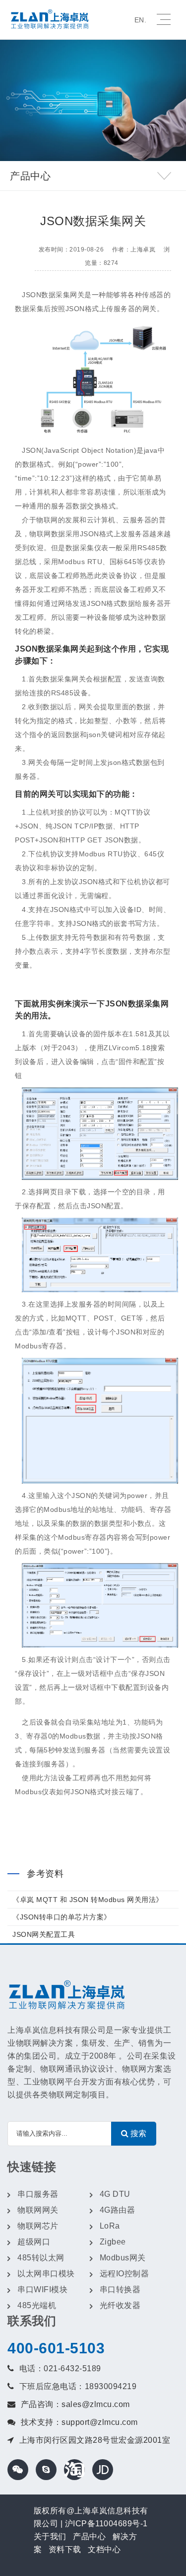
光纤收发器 (120, 2305)
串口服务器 (38, 2194)
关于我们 (50, 2536)
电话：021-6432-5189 (60, 2368)
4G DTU (115, 2194)
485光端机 (37, 2305)
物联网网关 (38, 2210)
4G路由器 (118, 2210)
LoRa (110, 2226)
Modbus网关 (123, 2258)
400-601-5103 (56, 2348)
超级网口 (34, 2242)
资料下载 (65, 2549)
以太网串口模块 (46, 2274)
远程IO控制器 (124, 2274)
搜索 (137, 2133)
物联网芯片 (38, 2226)
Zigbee (113, 2242)
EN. (141, 20)
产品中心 (89, 2536)
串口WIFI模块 (42, 2289)
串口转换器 (120, 2289)
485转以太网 (41, 2258)
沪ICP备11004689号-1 (106, 2524)
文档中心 (104, 2549)
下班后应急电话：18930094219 (78, 2386)
